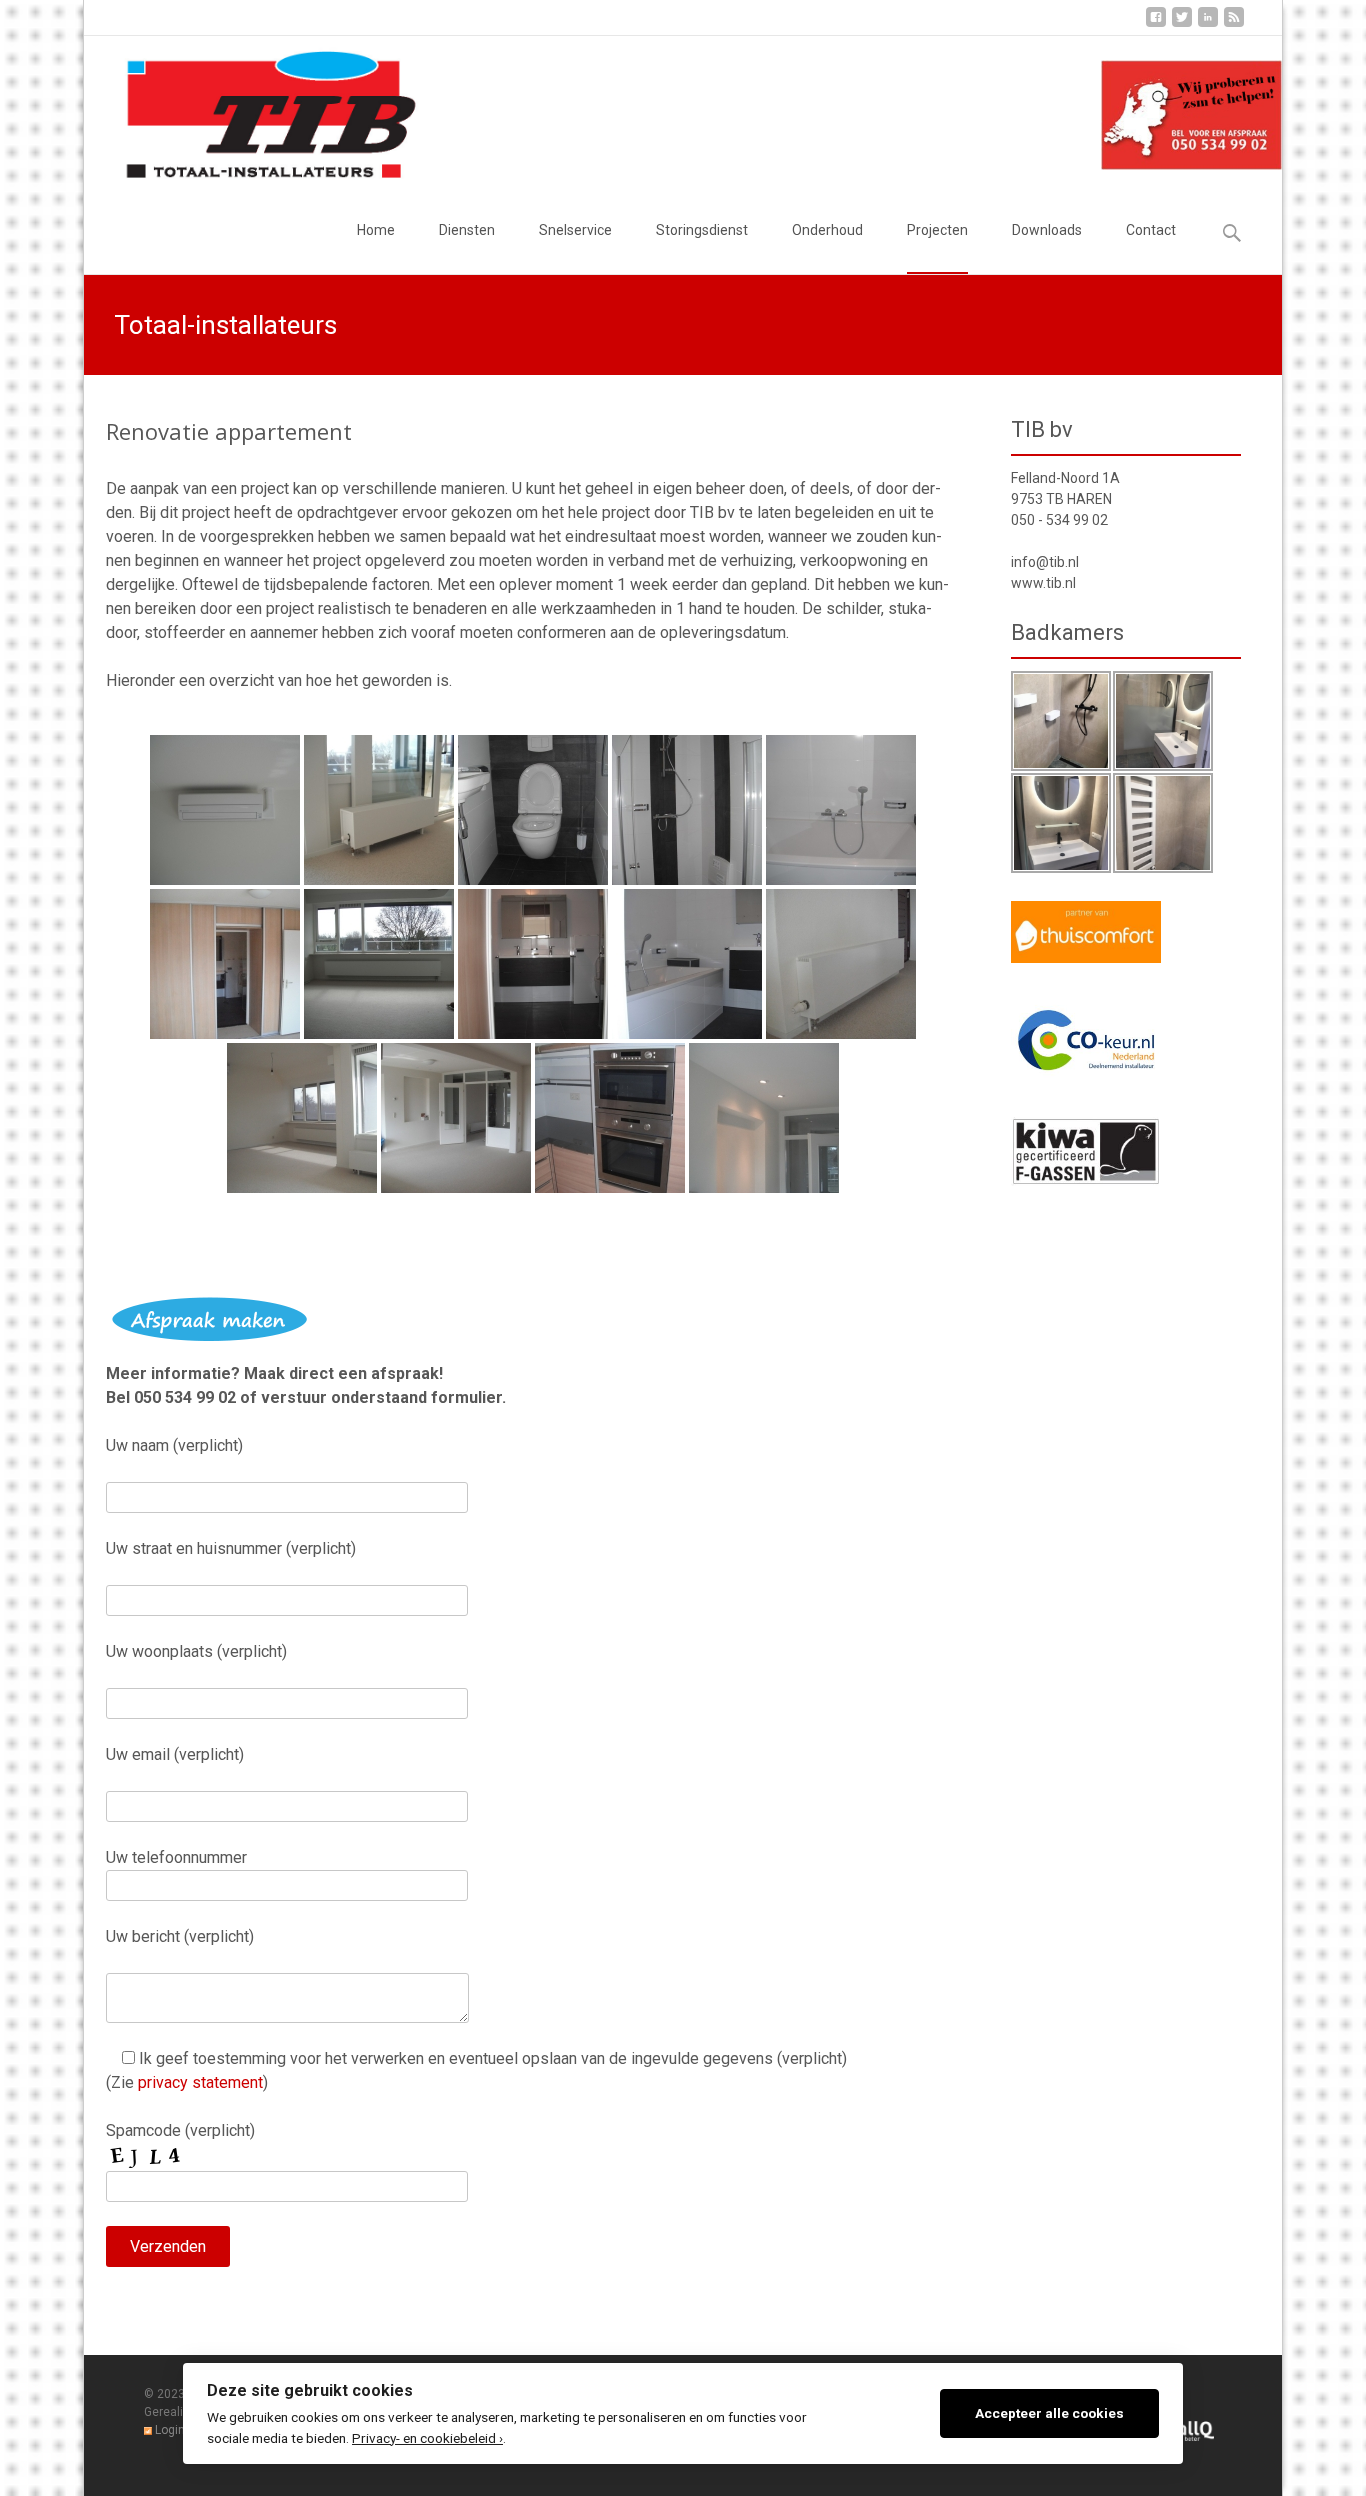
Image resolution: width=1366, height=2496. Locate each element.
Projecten (937, 230)
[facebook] (1156, 24)
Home (376, 230)
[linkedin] (1208, 24)
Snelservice (575, 230)
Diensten (467, 230)
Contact (1151, 230)
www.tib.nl (1043, 583)
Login (170, 2430)
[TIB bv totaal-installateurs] (255, 111)
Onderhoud (827, 230)
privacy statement (200, 2082)
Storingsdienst (702, 230)
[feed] (1234, 24)
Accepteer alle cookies (1049, 2413)
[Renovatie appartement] (225, 810)
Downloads (1047, 230)
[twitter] (1182, 24)
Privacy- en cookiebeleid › (427, 2438)
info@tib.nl (1045, 562)
